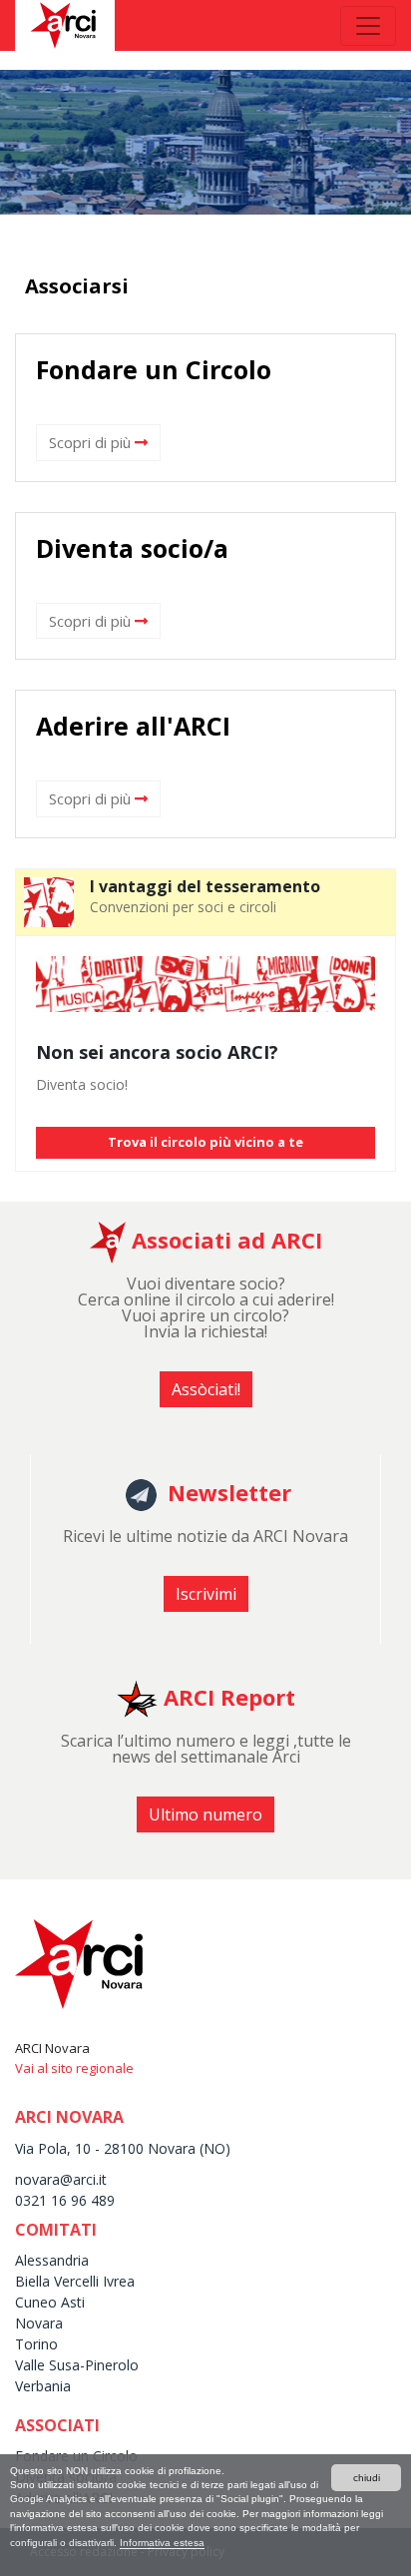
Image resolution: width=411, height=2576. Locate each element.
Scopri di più (92, 442)
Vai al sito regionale (74, 2068)
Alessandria (52, 2260)
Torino (36, 2344)
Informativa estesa (162, 2543)
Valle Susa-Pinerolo (77, 2365)
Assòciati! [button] (206, 1389)
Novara (39, 2323)
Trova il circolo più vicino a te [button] (205, 1142)
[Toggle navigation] (368, 26)
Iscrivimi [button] (206, 1594)
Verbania (43, 2386)
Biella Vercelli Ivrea (75, 2281)
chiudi (367, 2478)
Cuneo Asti (50, 2302)
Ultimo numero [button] (205, 1814)
